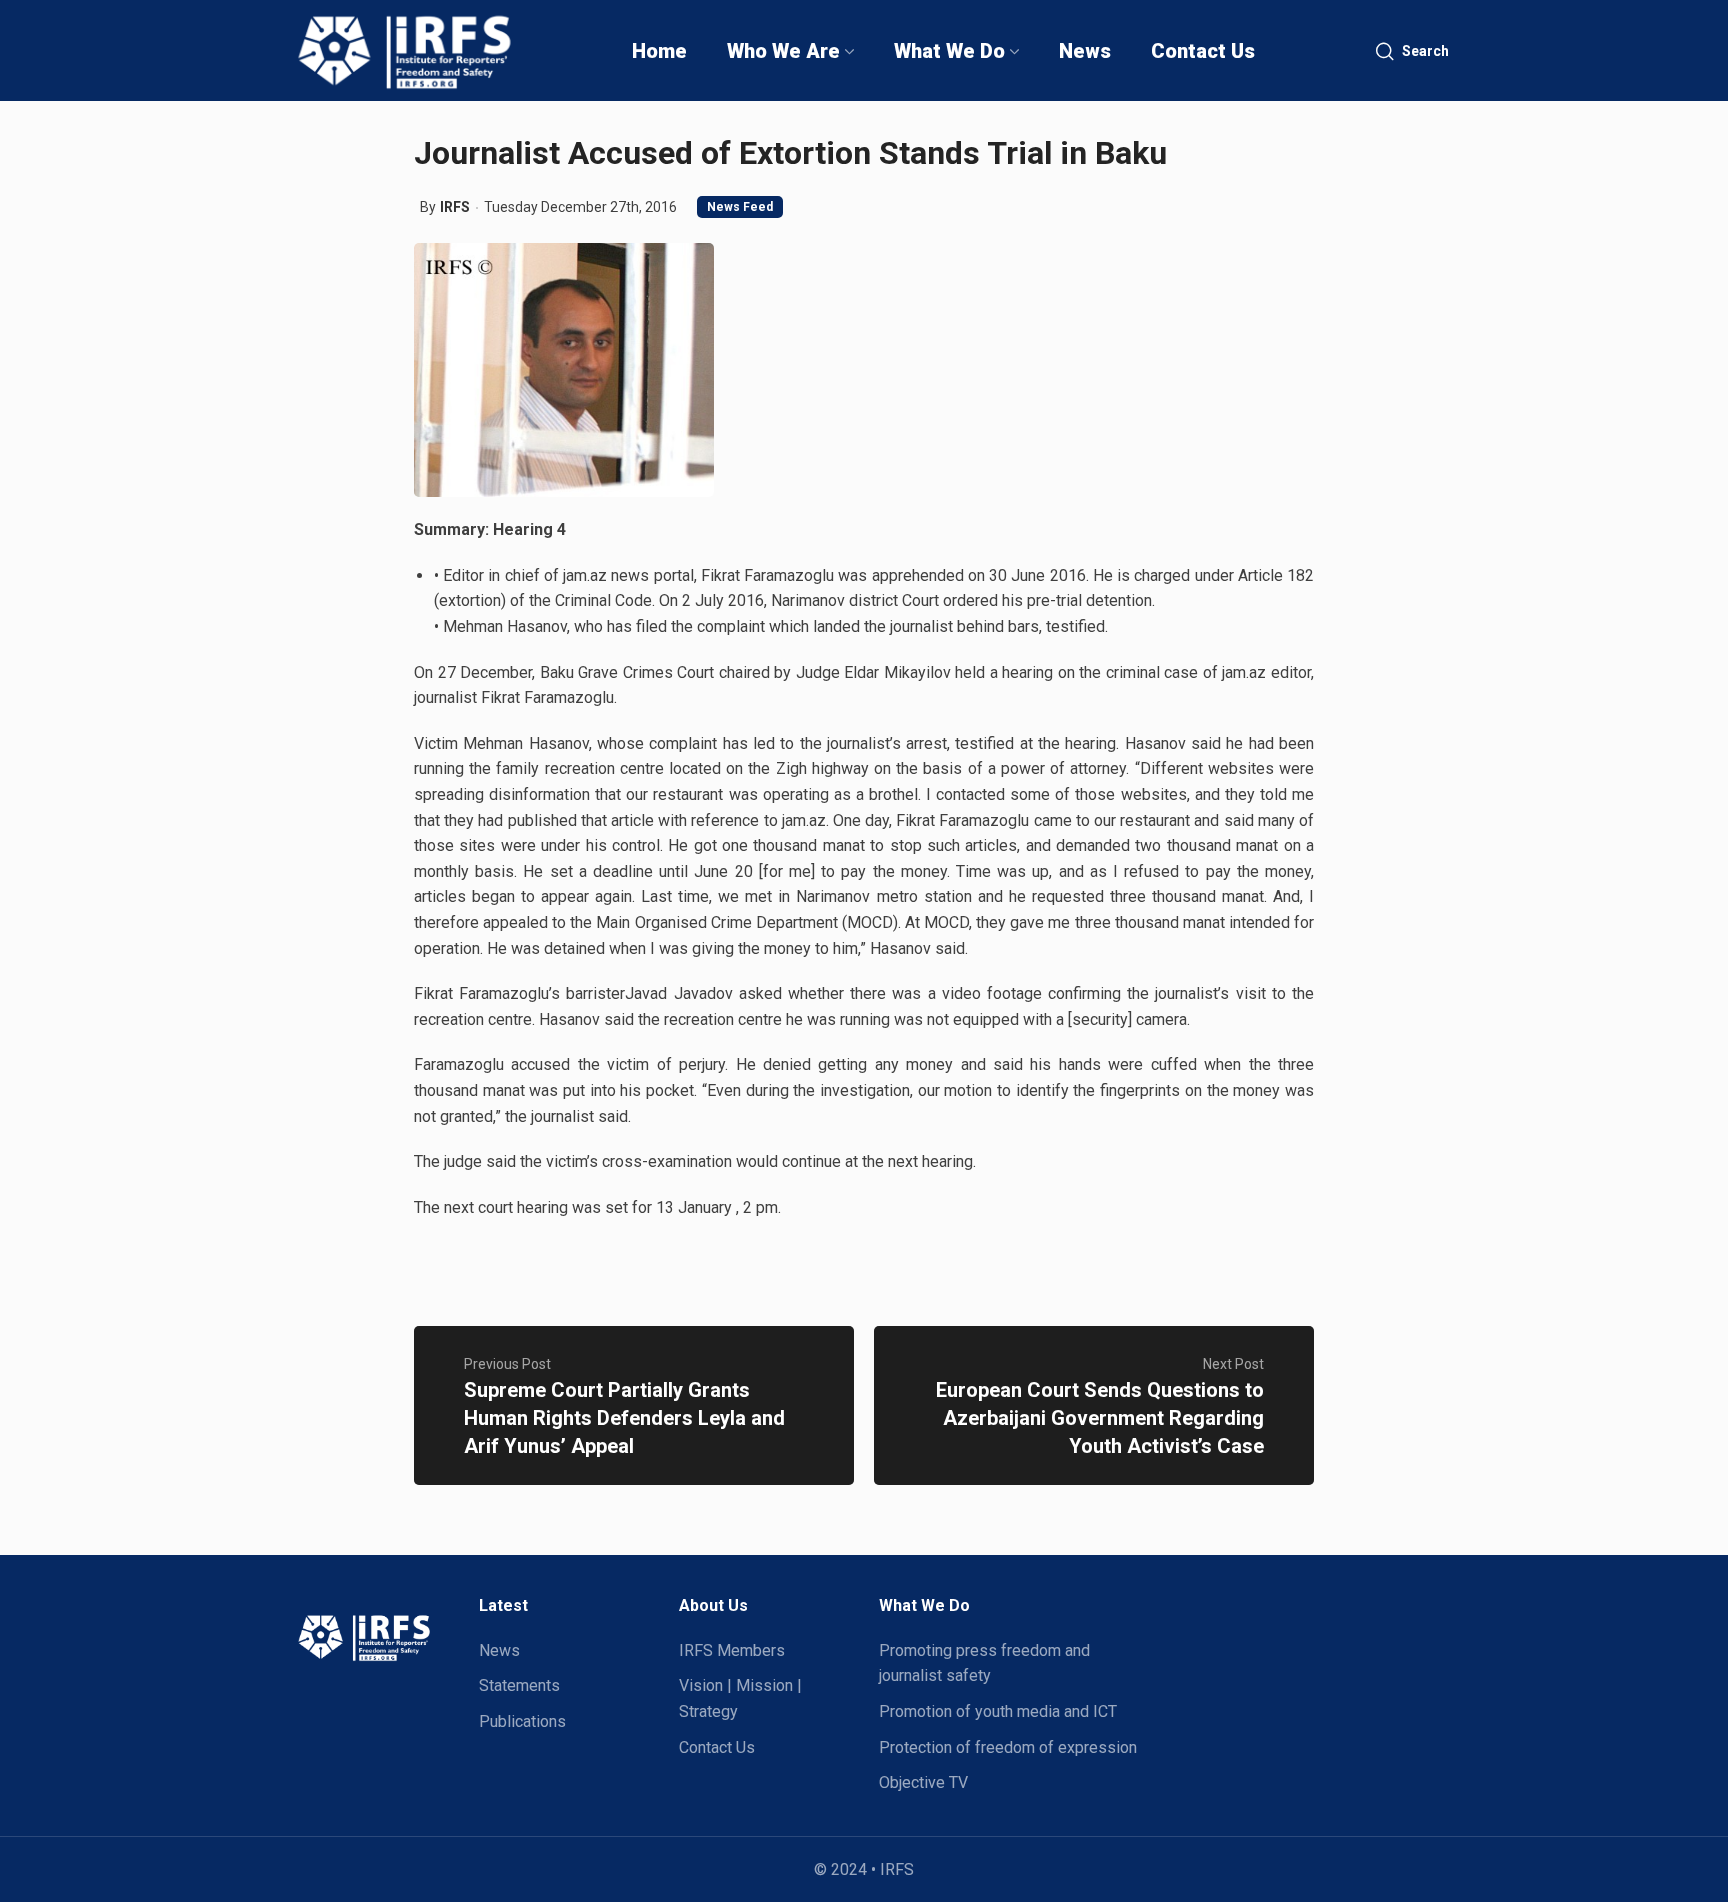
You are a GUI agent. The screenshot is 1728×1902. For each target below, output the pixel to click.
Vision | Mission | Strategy (740, 1698)
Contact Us (717, 1747)
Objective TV (923, 1782)
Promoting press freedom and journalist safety (984, 1663)
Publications (522, 1721)
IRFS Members (732, 1650)
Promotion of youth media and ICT (998, 1711)
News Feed (740, 207)
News (499, 1650)
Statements (519, 1685)
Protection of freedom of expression (1008, 1747)
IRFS (455, 207)
